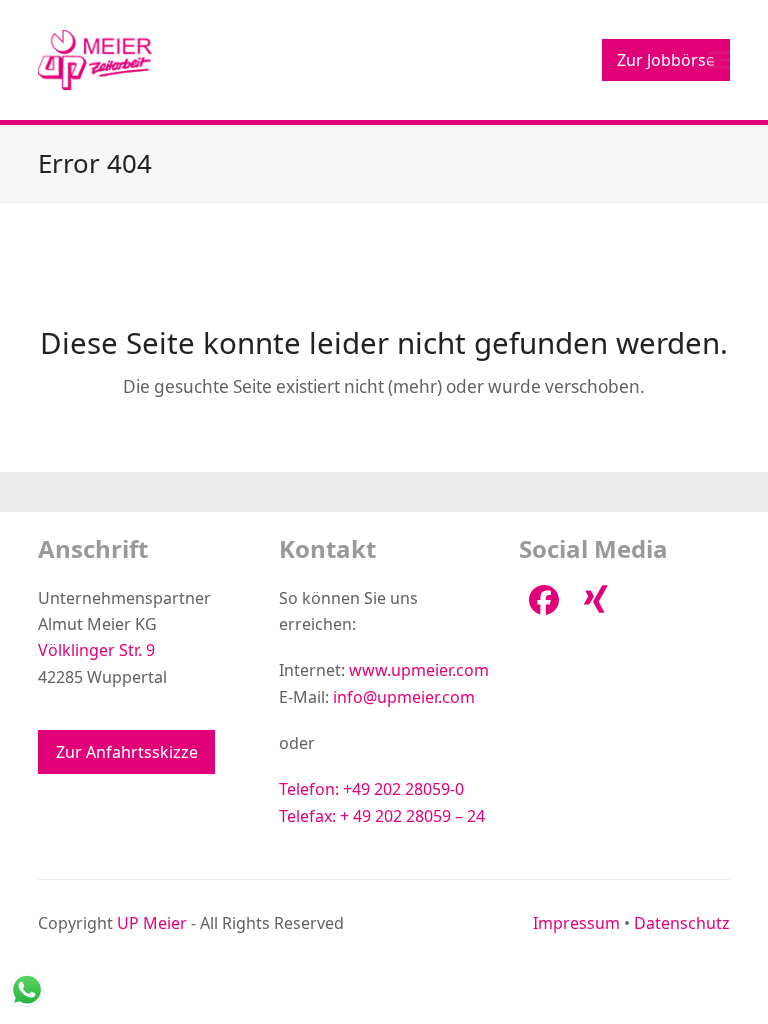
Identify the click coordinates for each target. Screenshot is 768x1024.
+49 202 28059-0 (403, 789)
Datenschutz (682, 923)
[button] (719, 59)
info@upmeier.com (404, 697)
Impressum (576, 923)
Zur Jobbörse (666, 60)
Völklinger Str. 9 (96, 650)
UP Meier (152, 923)
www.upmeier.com (419, 670)
